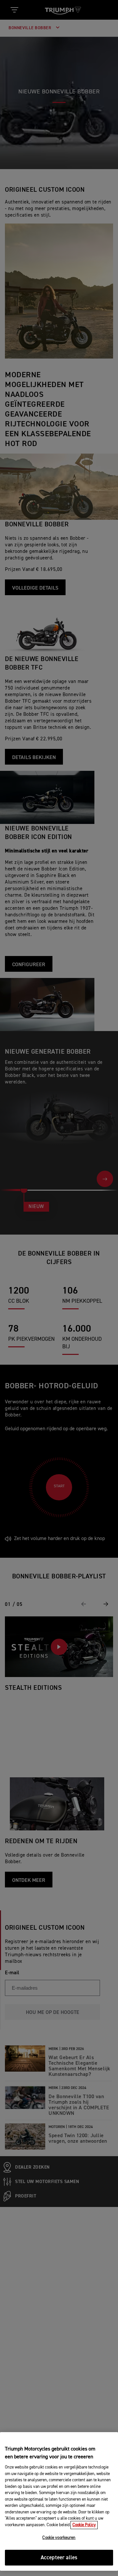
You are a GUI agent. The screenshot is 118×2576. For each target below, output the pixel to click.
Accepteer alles (59, 2558)
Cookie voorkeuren (59, 2538)
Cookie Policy (84, 2525)
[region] (59, 2501)
